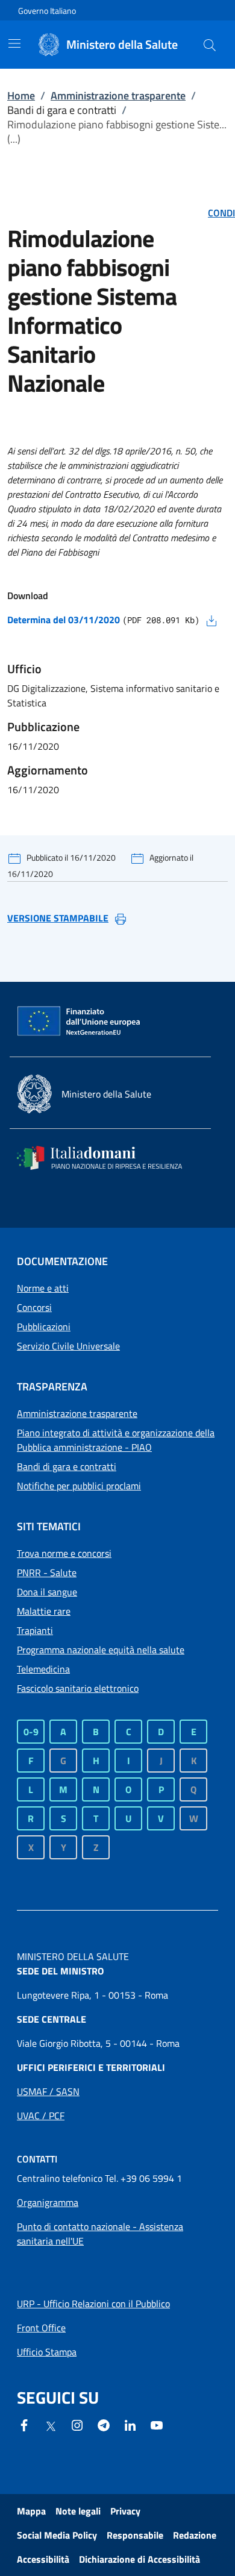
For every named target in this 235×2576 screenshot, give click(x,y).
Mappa (31, 2511)
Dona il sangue (47, 1592)
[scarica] (211, 620)
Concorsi (34, 1307)
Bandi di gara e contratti (67, 1466)
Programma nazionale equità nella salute (101, 1650)
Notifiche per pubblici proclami (79, 1486)
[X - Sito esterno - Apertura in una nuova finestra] (51, 2425)
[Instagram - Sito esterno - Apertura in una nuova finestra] (77, 2424)
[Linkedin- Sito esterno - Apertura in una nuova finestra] (130, 2424)
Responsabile (135, 2535)
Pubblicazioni (44, 1327)
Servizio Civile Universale (68, 1346)
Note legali (78, 2511)
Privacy (125, 2511)
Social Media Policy (57, 2535)
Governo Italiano (47, 11)
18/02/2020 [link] (128, 509)
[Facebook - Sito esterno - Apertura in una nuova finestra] (24, 2424)
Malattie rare (44, 1611)
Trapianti (35, 1630)
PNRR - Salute (47, 1572)
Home (21, 96)
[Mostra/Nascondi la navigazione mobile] (14, 43)
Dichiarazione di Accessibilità (139, 2559)
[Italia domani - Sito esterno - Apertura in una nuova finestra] (107, 1158)
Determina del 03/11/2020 (64, 620)
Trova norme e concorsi (64, 1553)
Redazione (195, 2535)
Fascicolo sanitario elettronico (78, 1688)
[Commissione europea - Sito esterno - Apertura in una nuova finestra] (80, 1022)
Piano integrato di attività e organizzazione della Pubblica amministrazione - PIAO (116, 1440)
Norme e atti (43, 1288)
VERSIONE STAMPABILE (58, 918)
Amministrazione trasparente (118, 96)
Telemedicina (43, 1669)
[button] (210, 45)
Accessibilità (43, 2559)
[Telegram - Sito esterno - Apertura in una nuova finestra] (104, 2424)
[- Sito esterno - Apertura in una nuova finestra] (157, 2424)
